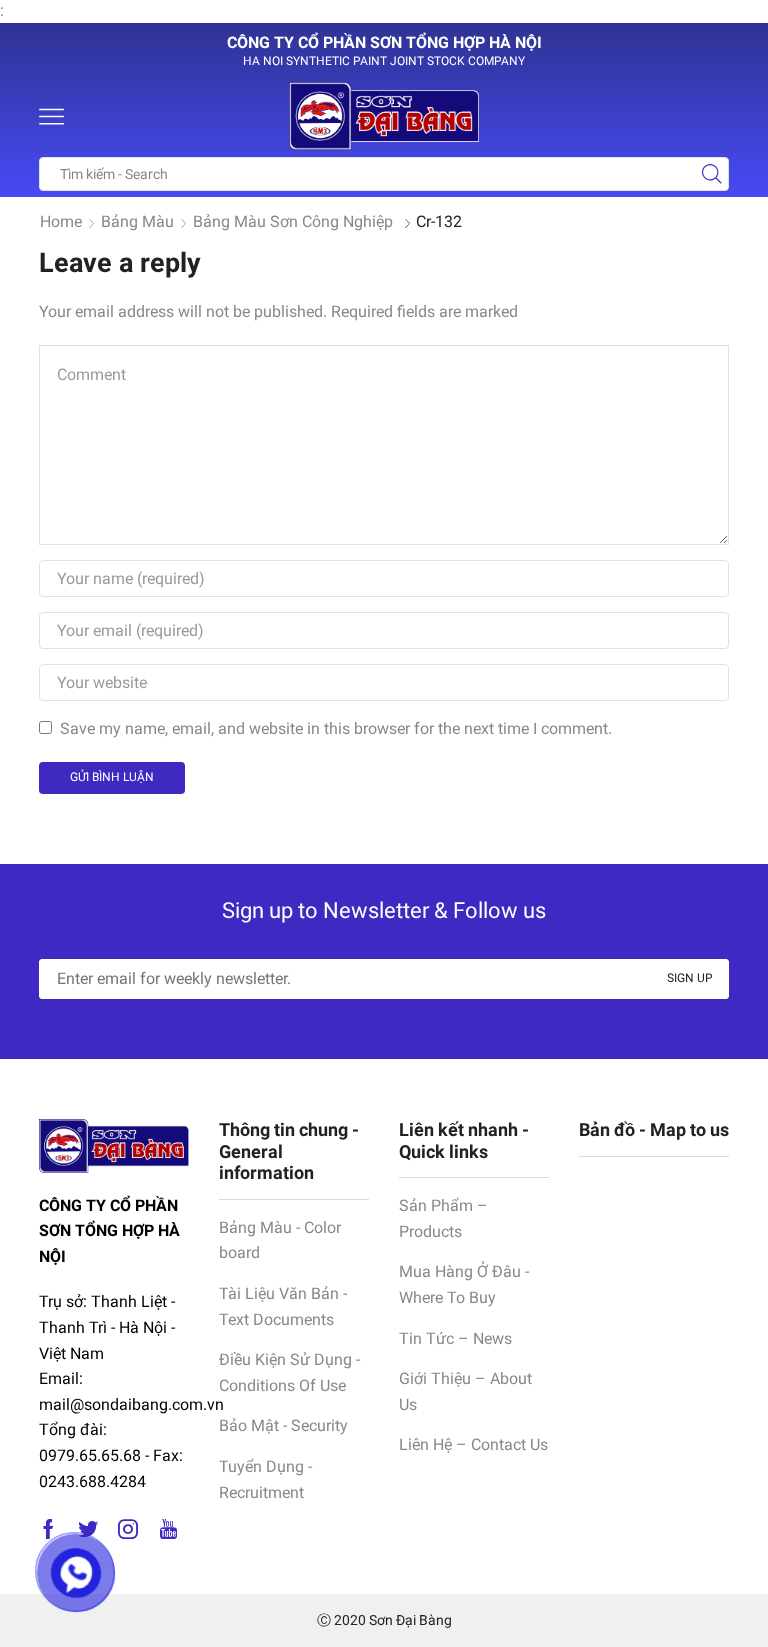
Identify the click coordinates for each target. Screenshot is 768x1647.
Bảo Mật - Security (283, 1425)
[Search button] (712, 174)
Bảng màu (137, 221)
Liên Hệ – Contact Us (473, 1444)
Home (61, 221)
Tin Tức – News (455, 1338)
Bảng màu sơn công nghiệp (293, 221)
